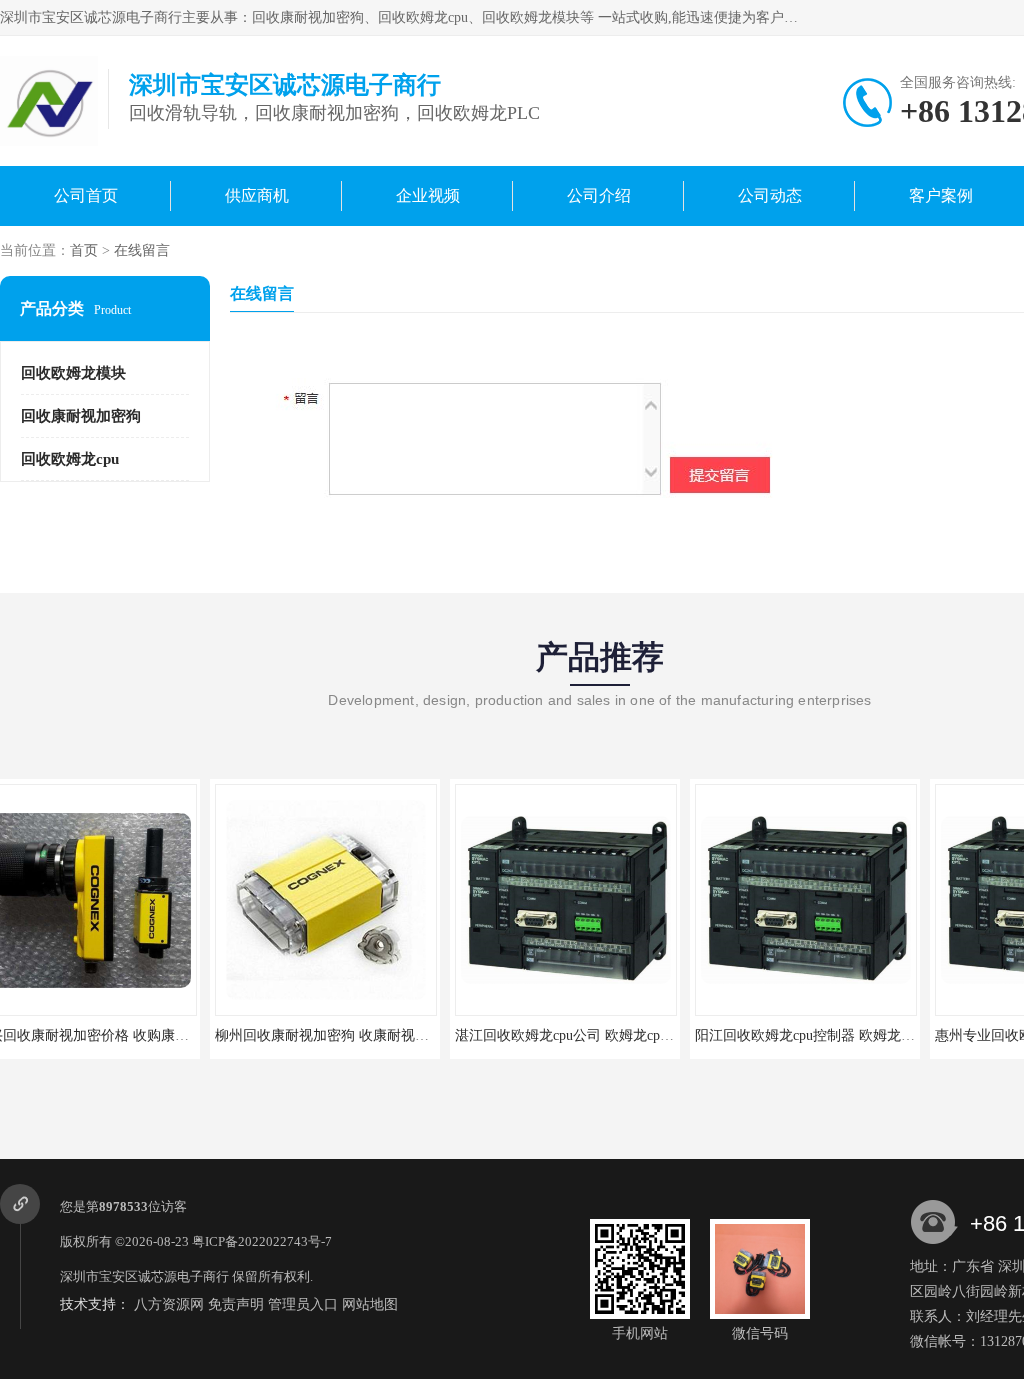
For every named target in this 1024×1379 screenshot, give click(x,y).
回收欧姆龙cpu (70, 459)
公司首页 (86, 195)
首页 (84, 250)
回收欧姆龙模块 (73, 373)
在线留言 (142, 250)
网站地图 (370, 1304)
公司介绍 (599, 195)
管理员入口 (303, 1304)
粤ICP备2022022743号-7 (262, 1241)
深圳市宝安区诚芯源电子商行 (144, 1276)
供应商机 (257, 195)
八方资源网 (169, 1304)
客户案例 (941, 195)
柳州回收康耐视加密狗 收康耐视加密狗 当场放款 (156, 1035)
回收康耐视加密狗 (81, 416)
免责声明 (236, 1304)
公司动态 (770, 195)
